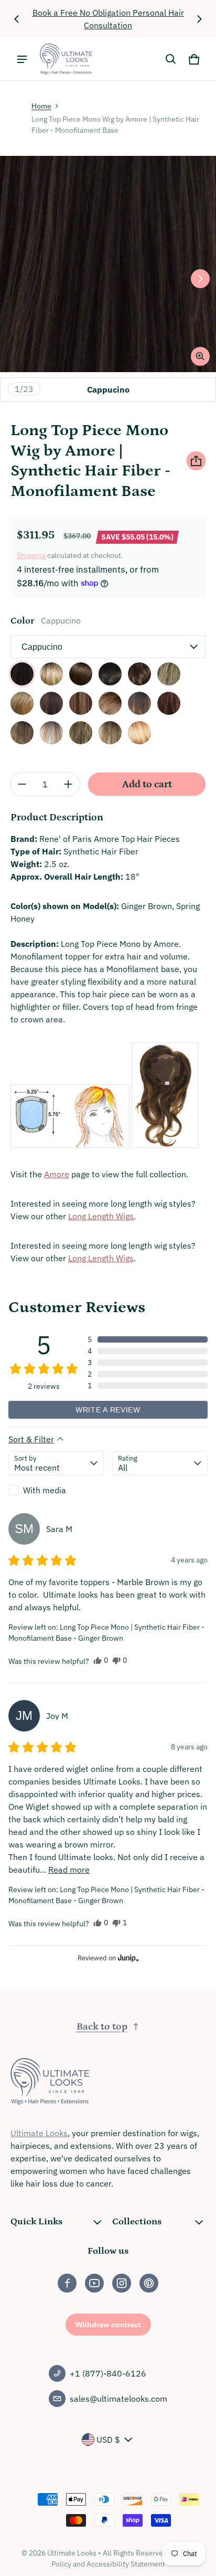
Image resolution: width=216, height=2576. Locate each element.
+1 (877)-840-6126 (108, 2373)
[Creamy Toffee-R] (51, 674)
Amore (57, 1174)
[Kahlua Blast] (51, 703)
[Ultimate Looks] (66, 59)
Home (41, 106)
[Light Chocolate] (81, 703)
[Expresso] (110, 674)
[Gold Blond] (169, 674)
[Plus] (68, 784)
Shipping (31, 555)
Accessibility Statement (126, 2564)
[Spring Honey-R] (110, 733)
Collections (137, 2222)
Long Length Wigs (101, 1216)
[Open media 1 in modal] (108, 264)
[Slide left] (17, 19)
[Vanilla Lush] (139, 733)
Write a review (108, 1410)
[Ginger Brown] (139, 674)
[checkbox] (56, 1490)
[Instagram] (122, 2283)
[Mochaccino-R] (22, 733)
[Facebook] (67, 2283)
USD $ (108, 2440)
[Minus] (22, 784)
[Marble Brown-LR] (139, 703)
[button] (171, 59)
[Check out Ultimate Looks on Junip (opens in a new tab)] (127, 1958)
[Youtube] (94, 2283)
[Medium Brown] (169, 703)
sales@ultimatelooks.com (118, 2399)
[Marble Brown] (110, 703)
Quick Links (36, 2222)
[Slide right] (199, 19)
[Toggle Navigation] (22, 59)
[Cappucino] (22, 674)
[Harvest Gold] (22, 703)
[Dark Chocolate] (81, 674)
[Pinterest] (149, 2283)
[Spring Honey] (81, 733)
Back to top (102, 2027)
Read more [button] (69, 1870)
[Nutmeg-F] (51, 733)
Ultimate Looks (39, 2133)
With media (45, 1490)
